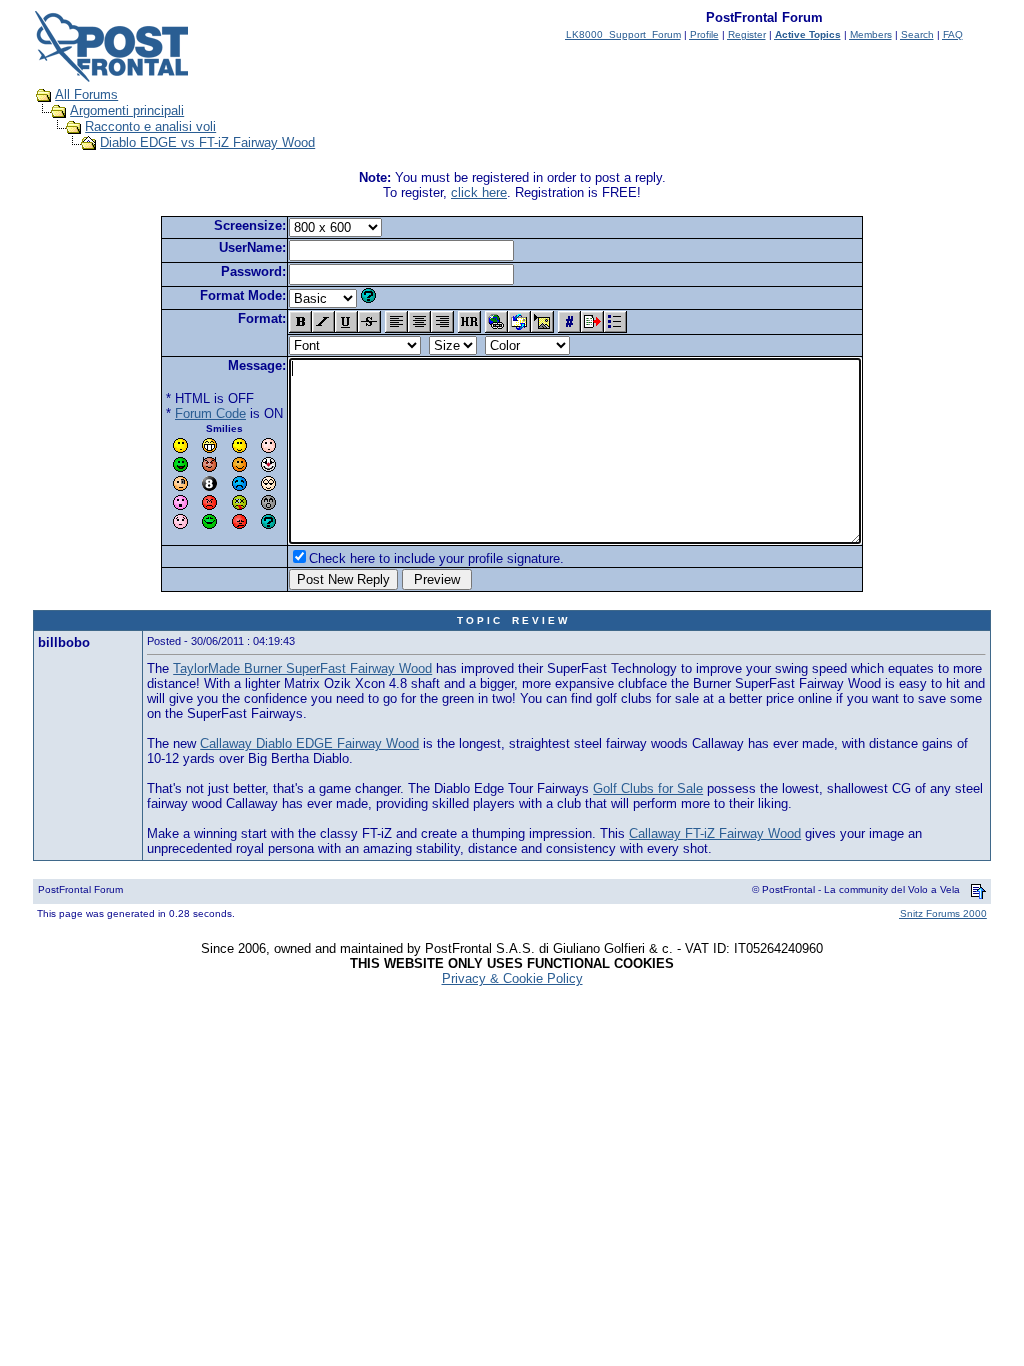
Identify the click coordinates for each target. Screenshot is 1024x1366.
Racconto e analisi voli (150, 126)
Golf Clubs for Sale (648, 788)
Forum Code (210, 413)
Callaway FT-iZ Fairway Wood (715, 833)
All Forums (86, 94)
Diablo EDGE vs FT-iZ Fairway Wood (207, 142)
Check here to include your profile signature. (436, 558)
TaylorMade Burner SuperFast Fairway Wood (302, 668)
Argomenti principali (127, 110)
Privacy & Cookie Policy (512, 978)
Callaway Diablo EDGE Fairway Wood (309, 743)
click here (479, 192)
